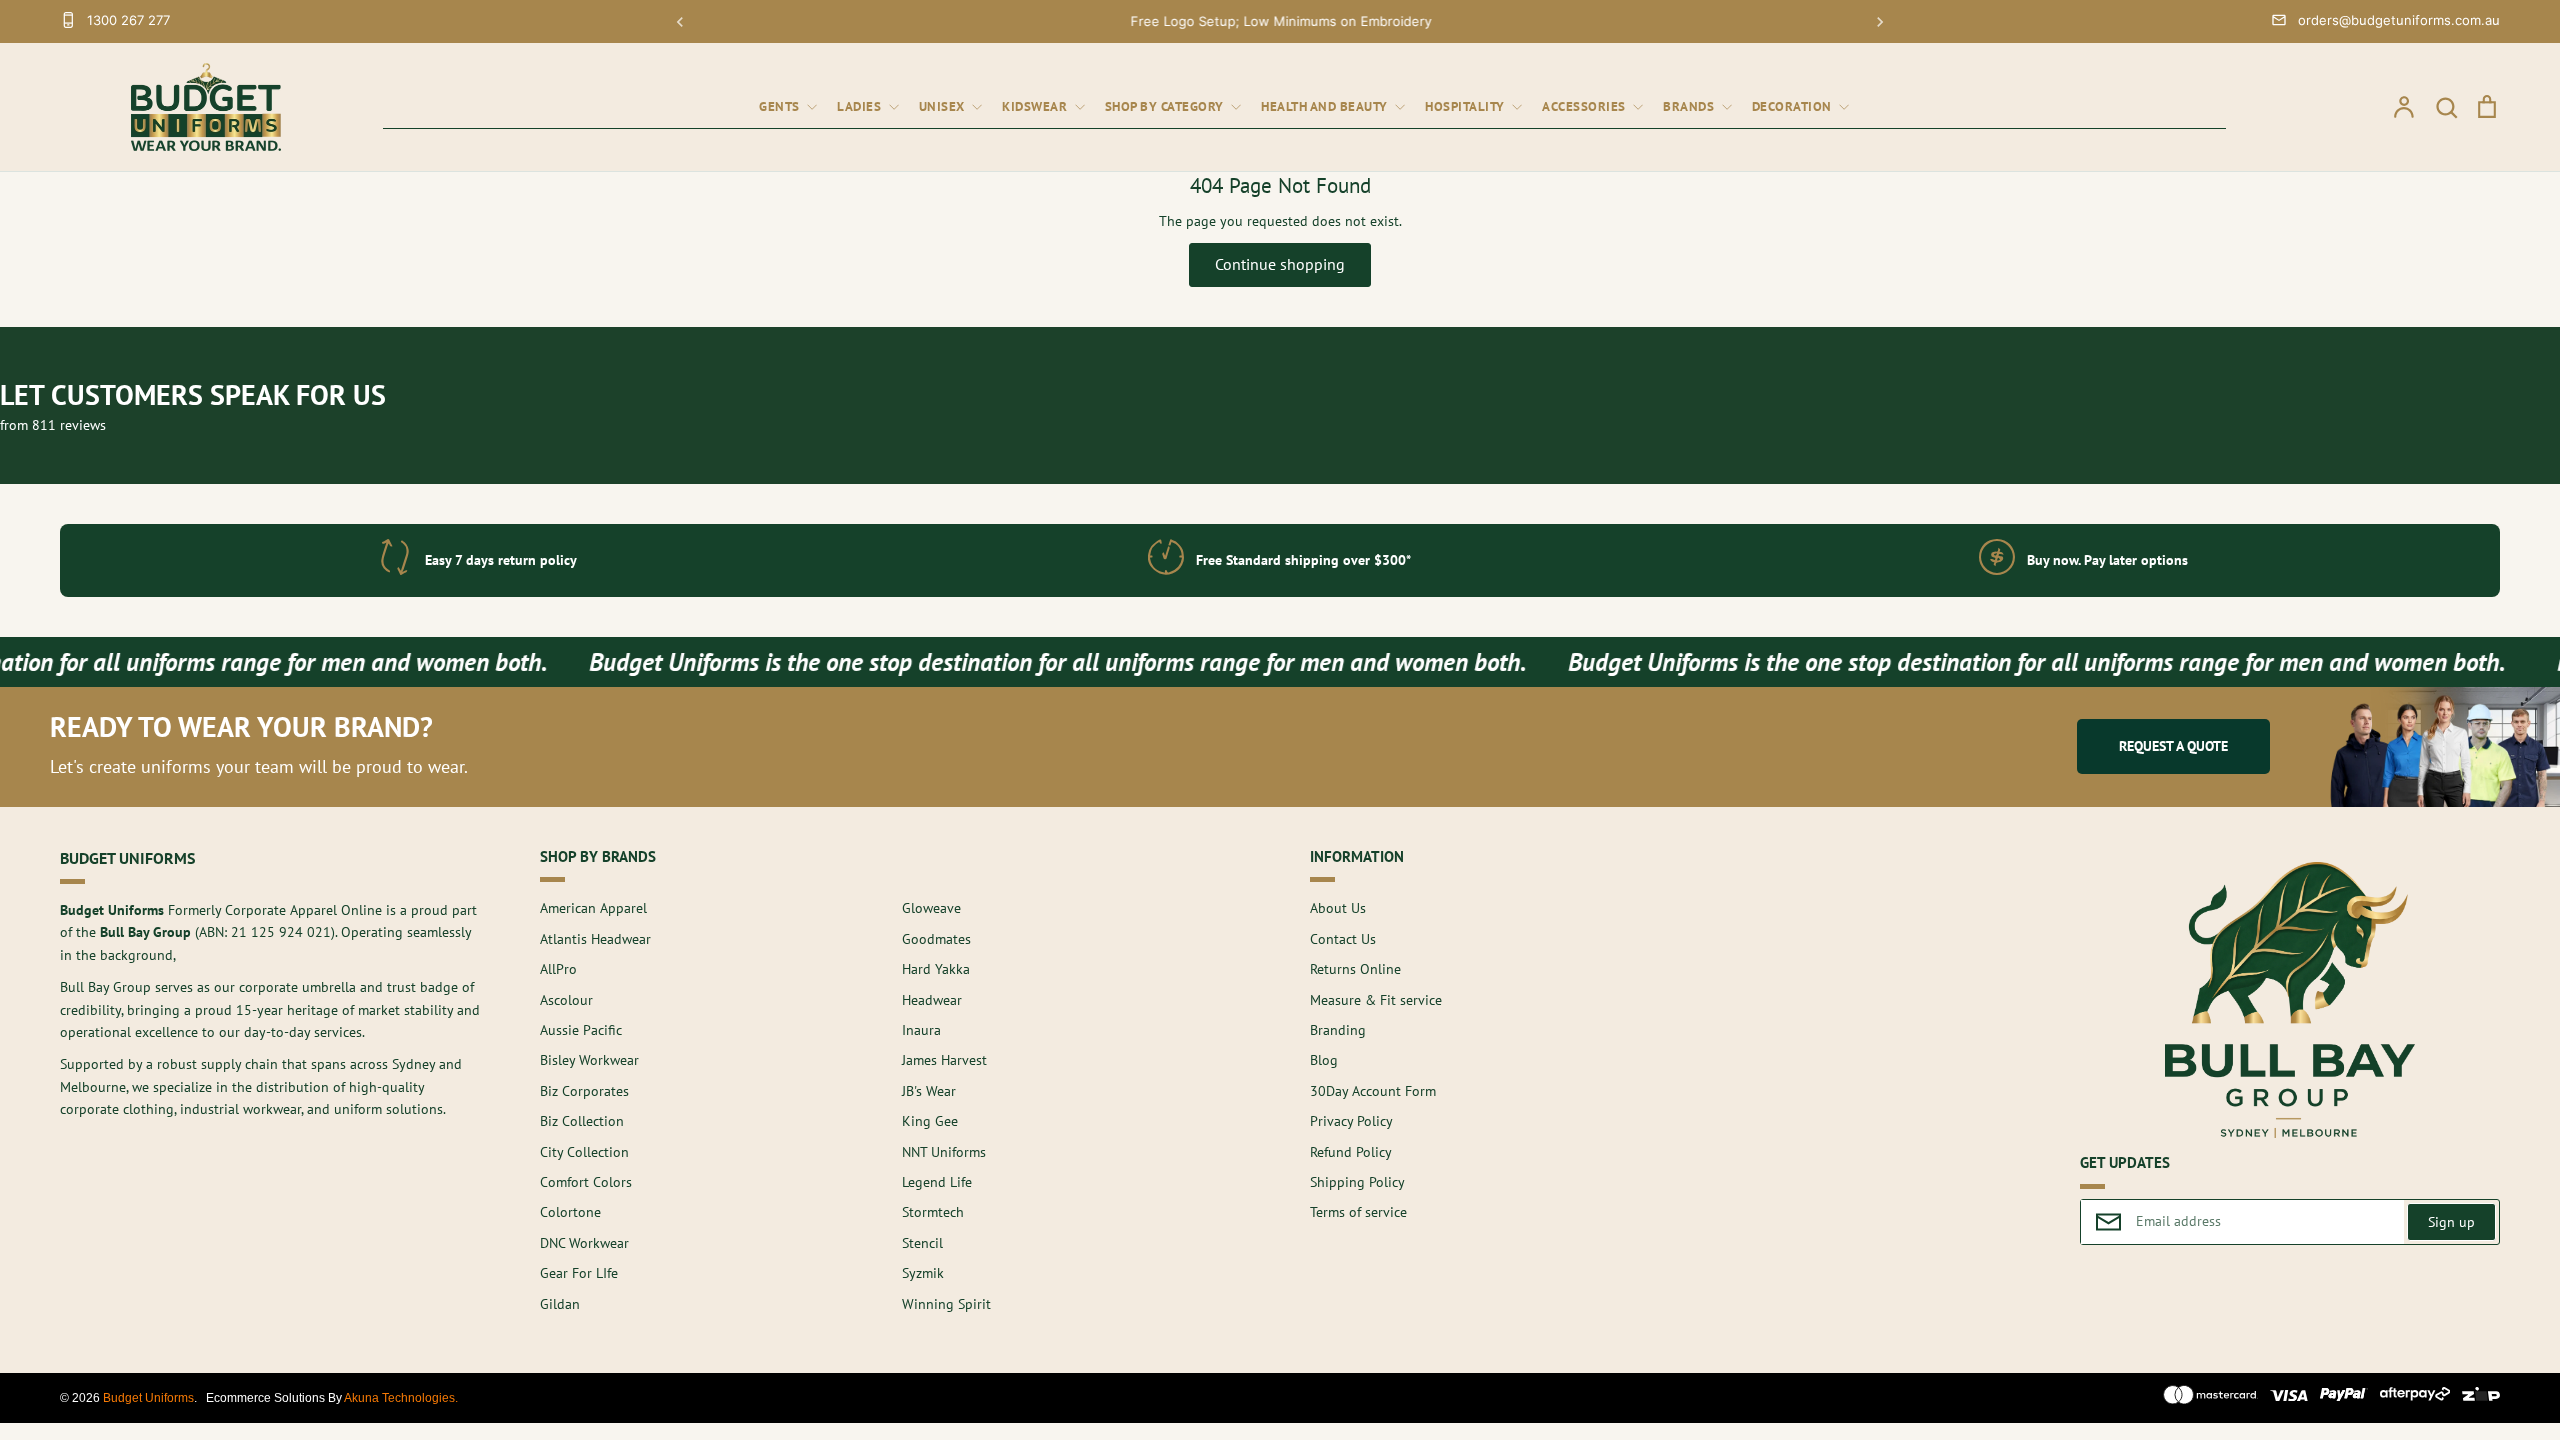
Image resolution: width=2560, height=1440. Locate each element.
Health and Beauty (1326, 106)
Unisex (944, 106)
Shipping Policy (1357, 1182)
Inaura (921, 1030)
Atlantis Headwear (595, 939)
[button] (680, 22)
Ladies (861, 106)
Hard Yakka (936, 969)
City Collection (584, 1152)
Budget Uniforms (148, 1398)
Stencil (922, 1243)
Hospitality (1466, 106)
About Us (1338, 908)
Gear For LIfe (579, 1273)
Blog (1324, 1060)
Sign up (2451, 1222)
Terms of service (1358, 1212)
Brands (1690, 106)
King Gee (930, 1121)
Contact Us (1343, 939)
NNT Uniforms (944, 1152)
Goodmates (936, 939)
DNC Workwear (584, 1243)
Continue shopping (1280, 264)
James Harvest (944, 1060)
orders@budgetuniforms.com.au (2399, 20)
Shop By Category (1166, 106)
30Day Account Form (1373, 1091)
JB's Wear (929, 1091)
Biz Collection (582, 1121)
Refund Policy (1351, 1152)
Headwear (932, 1000)
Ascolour (566, 1000)
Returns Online (1355, 969)
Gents (781, 106)
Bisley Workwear (589, 1060)
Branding (1338, 1030)
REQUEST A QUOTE (2173, 746)
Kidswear (1036, 106)
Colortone (570, 1212)
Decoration (1794, 106)
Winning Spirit (946, 1304)
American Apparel (593, 908)
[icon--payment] (2210, 1398)
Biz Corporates (584, 1091)
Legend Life (937, 1182)
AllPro (558, 969)
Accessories (1585, 106)
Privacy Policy (1351, 1121)
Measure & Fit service (1376, 1000)
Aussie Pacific (581, 1030)
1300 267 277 (128, 20)
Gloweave (931, 908)
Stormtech (933, 1212)
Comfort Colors (586, 1182)
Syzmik (923, 1273)
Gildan (560, 1304)
